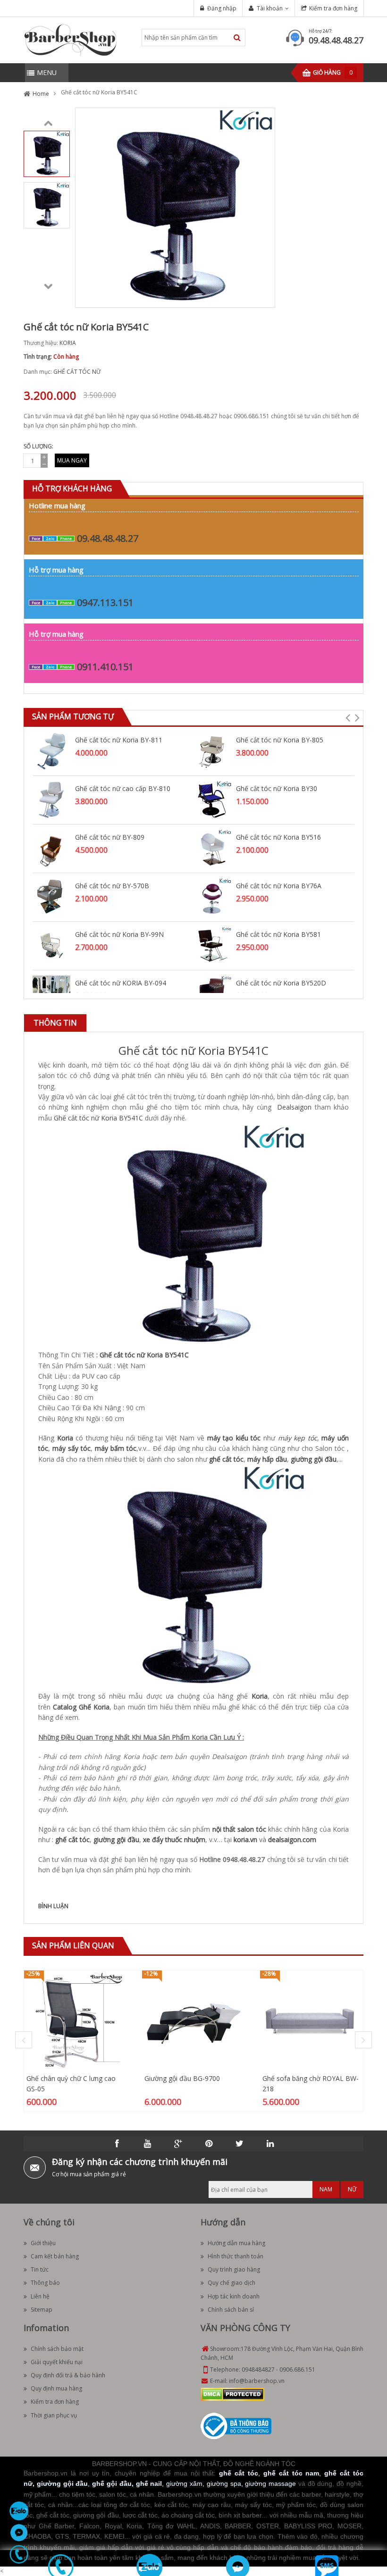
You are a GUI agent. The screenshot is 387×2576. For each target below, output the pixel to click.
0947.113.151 (105, 602)
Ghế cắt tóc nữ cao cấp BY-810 (123, 788)
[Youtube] (148, 2144)
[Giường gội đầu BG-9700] (193, 2021)
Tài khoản (270, 8)
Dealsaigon (293, 1107)
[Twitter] (240, 2144)
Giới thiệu (43, 2243)
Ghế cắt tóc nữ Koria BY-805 (280, 740)
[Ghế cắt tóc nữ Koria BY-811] (51, 751)
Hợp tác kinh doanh (234, 2296)
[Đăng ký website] (236, 2426)
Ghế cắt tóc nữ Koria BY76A (279, 886)
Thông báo (45, 2283)
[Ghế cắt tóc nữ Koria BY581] (212, 945)
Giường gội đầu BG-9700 (182, 2078)
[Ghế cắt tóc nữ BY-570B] (51, 897)
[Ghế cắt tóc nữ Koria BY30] (212, 799)
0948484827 (258, 2370)
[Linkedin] (270, 2144)
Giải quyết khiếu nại (57, 2362)
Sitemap (42, 2310)
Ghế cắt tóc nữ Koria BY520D (281, 983)
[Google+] (178, 2144)
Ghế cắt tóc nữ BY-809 (110, 837)
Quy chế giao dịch (231, 2283)
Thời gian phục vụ (54, 2415)
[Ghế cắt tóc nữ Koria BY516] (212, 848)
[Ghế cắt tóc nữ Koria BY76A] (212, 897)
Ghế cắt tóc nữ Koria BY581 (278, 934)
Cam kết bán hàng (55, 2256)
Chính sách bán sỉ (231, 2310)
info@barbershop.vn (257, 2381)
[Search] (237, 38)
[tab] (55, 1023)
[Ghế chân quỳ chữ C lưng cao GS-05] (76, 2021)
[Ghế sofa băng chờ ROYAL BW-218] (311, 2021)
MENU (47, 72)
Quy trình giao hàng (234, 2269)
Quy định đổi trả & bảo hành (68, 2375)
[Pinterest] (209, 2144)
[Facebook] (117, 2144)
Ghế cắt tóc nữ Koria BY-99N (119, 934)
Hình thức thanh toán (236, 2256)
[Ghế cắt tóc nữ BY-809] (51, 848)
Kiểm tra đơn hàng (333, 8)
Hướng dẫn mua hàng (236, 2243)
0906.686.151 (297, 2370)
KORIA (68, 343)
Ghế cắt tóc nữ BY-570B (112, 886)
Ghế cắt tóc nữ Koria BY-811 (119, 740)
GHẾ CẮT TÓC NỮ (77, 372)
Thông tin (55, 1023)
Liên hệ (40, 2296)
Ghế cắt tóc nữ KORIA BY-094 (121, 983)
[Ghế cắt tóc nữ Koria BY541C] (47, 153)
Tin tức (40, 2269)
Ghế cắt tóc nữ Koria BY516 (278, 837)
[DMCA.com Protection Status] (232, 2394)
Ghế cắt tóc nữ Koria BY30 (277, 788)
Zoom (264, 297)
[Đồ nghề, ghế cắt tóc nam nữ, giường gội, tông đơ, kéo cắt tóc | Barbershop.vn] (71, 39)
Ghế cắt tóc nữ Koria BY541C (193, 1050)
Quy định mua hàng (56, 2388)
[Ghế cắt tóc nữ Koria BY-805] (212, 751)
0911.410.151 (105, 667)
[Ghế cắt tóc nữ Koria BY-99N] (51, 945)
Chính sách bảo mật (57, 2349)
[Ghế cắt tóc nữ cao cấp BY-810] (51, 799)
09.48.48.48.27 (336, 40)
